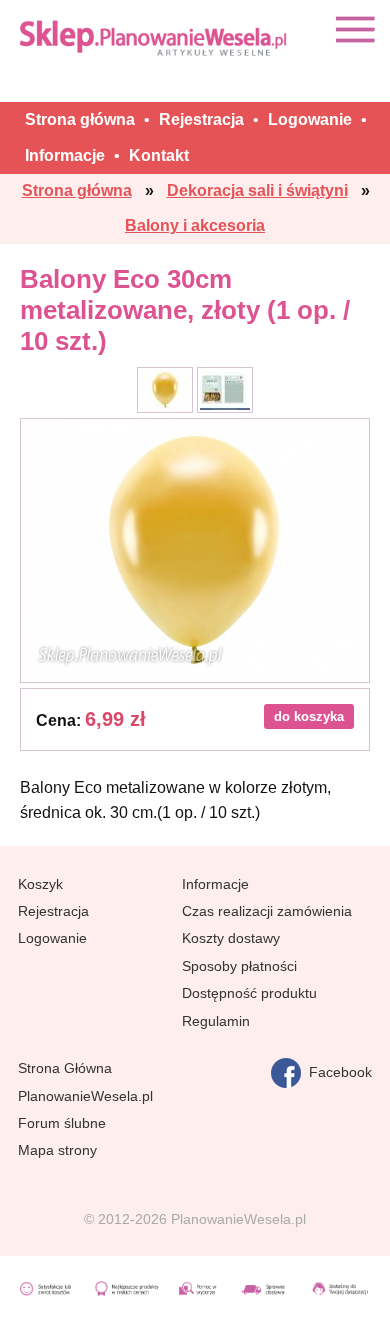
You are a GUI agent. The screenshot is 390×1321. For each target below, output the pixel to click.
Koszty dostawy (231, 938)
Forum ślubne (62, 1123)
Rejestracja (53, 911)
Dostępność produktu (249, 993)
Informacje (215, 884)
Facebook (336, 1072)
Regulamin (216, 1021)
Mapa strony (57, 1150)
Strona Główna (65, 1068)
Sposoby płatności (239, 966)
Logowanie (52, 938)
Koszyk (40, 884)
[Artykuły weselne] (155, 37)
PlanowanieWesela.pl (85, 1096)
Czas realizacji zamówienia (267, 911)
